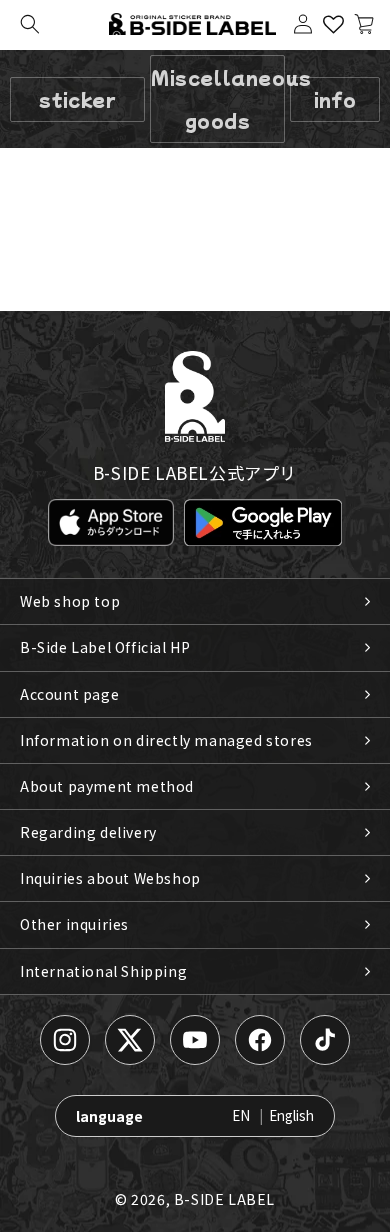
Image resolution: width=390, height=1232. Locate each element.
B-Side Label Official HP (105, 647)
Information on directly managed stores (166, 740)
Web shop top (70, 601)
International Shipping (103, 971)
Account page (69, 694)
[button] (30, 24)
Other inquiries (74, 924)
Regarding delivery (88, 832)
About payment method (107, 786)
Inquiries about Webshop (110, 878)
